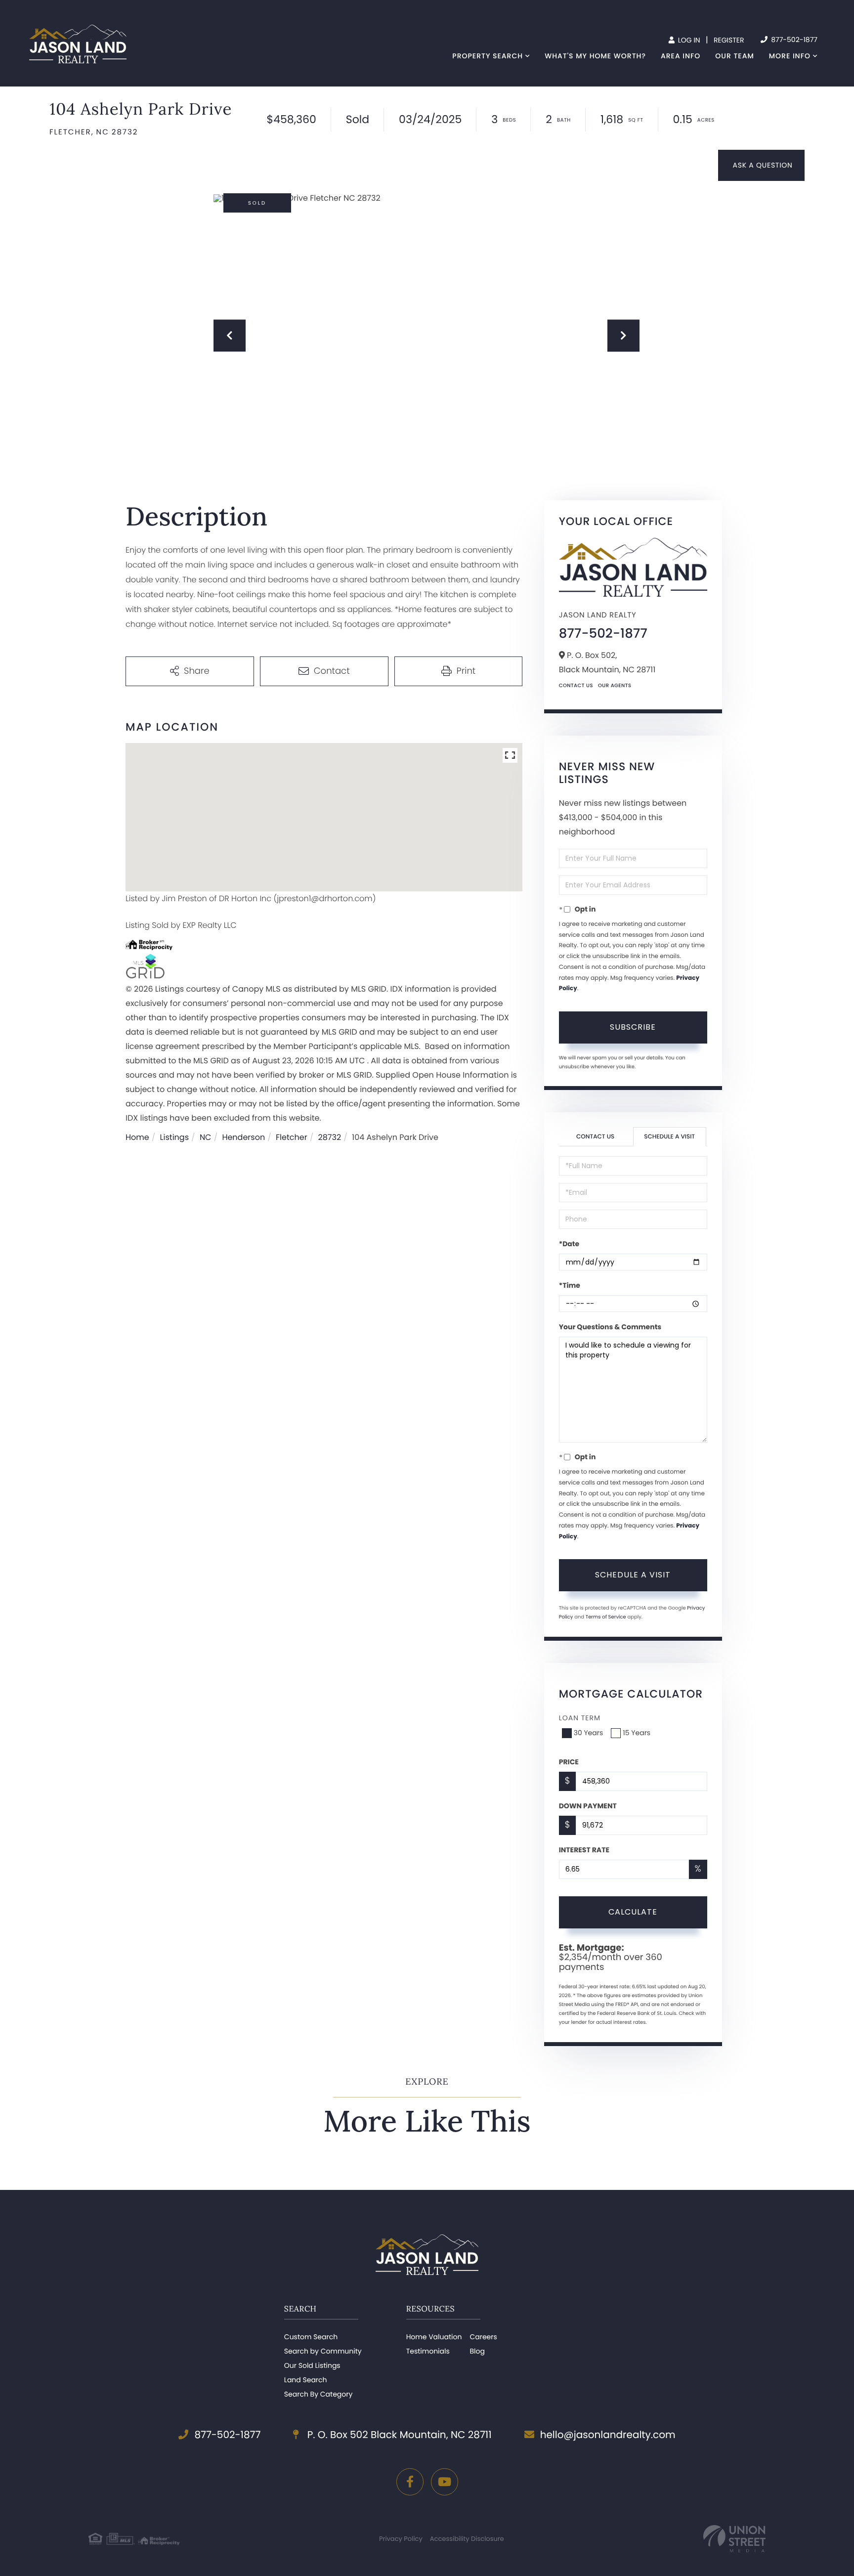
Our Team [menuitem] (734, 56)
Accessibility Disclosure (467, 2539)
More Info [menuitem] (790, 56)
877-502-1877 (793, 40)
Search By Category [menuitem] (319, 2394)
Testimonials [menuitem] (428, 2351)
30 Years (589, 1733)
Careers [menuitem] (483, 2337)
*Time (570, 1285)
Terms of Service (606, 1617)
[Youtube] (445, 2482)
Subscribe (633, 1027)
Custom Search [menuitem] (311, 2337)
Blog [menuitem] (477, 2351)
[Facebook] (410, 2482)
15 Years (637, 1733)
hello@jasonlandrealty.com (608, 2435)
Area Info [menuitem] (681, 56)
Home (137, 1137)
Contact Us (576, 685)
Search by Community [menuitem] (323, 2351)
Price (569, 1762)
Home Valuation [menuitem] (434, 2337)
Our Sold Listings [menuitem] (312, 2365)
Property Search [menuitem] (488, 56)
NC (206, 1137)
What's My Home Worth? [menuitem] (595, 56)
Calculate (633, 1912)
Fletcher (292, 1137)
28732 (330, 1137)
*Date (569, 1244)
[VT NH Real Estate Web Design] (734, 2539)
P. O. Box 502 (398, 2435)
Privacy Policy (401, 2539)
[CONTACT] (761, 165)
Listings (174, 1137)
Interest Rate (584, 1850)
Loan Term (580, 1718)
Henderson (243, 1137)
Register (729, 40)
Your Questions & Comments (610, 1327)
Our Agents (615, 685)
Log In (688, 40)
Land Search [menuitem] (306, 2380)
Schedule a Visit (669, 1137)
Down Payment (588, 1806)
